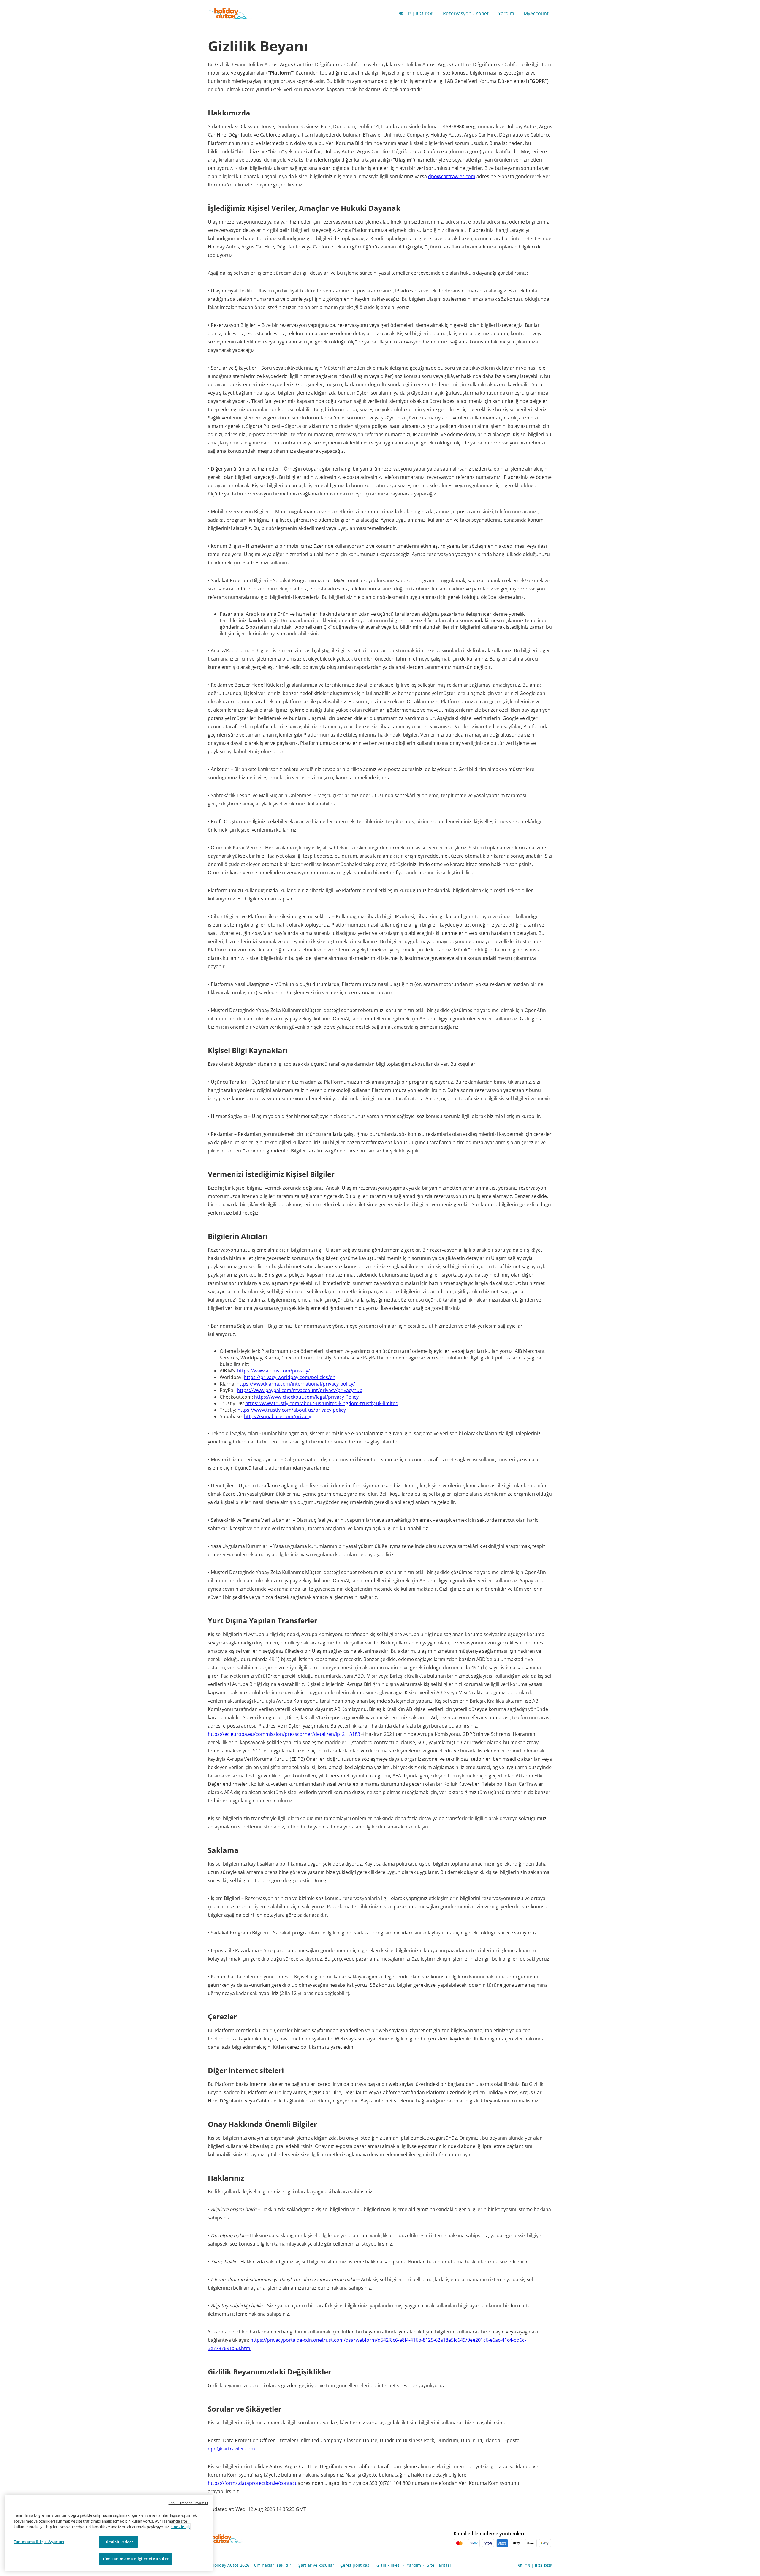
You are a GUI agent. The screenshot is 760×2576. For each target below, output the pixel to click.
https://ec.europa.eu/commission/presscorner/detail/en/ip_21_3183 (284, 1734)
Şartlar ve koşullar (316, 2565)
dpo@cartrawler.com (452, 176)
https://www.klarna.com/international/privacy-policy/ (296, 1384)
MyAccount (536, 13)
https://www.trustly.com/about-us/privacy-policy (292, 1410)
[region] (109, 2533)
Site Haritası (439, 2565)
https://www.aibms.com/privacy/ (274, 1371)
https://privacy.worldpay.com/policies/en (290, 1377)
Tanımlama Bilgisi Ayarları (39, 2542)
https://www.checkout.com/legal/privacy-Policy (306, 1397)
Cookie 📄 (181, 2527)
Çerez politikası (355, 2565)
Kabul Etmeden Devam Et (188, 2503)
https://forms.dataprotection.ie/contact (252, 2483)
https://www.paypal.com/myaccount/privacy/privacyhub (300, 1390)
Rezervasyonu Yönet (466, 13)
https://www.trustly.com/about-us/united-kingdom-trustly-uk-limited (322, 1403)
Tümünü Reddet (119, 2542)
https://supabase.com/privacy (278, 1416)
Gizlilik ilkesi (389, 2565)
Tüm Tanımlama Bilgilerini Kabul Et (136, 2559)
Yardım (506, 13)
